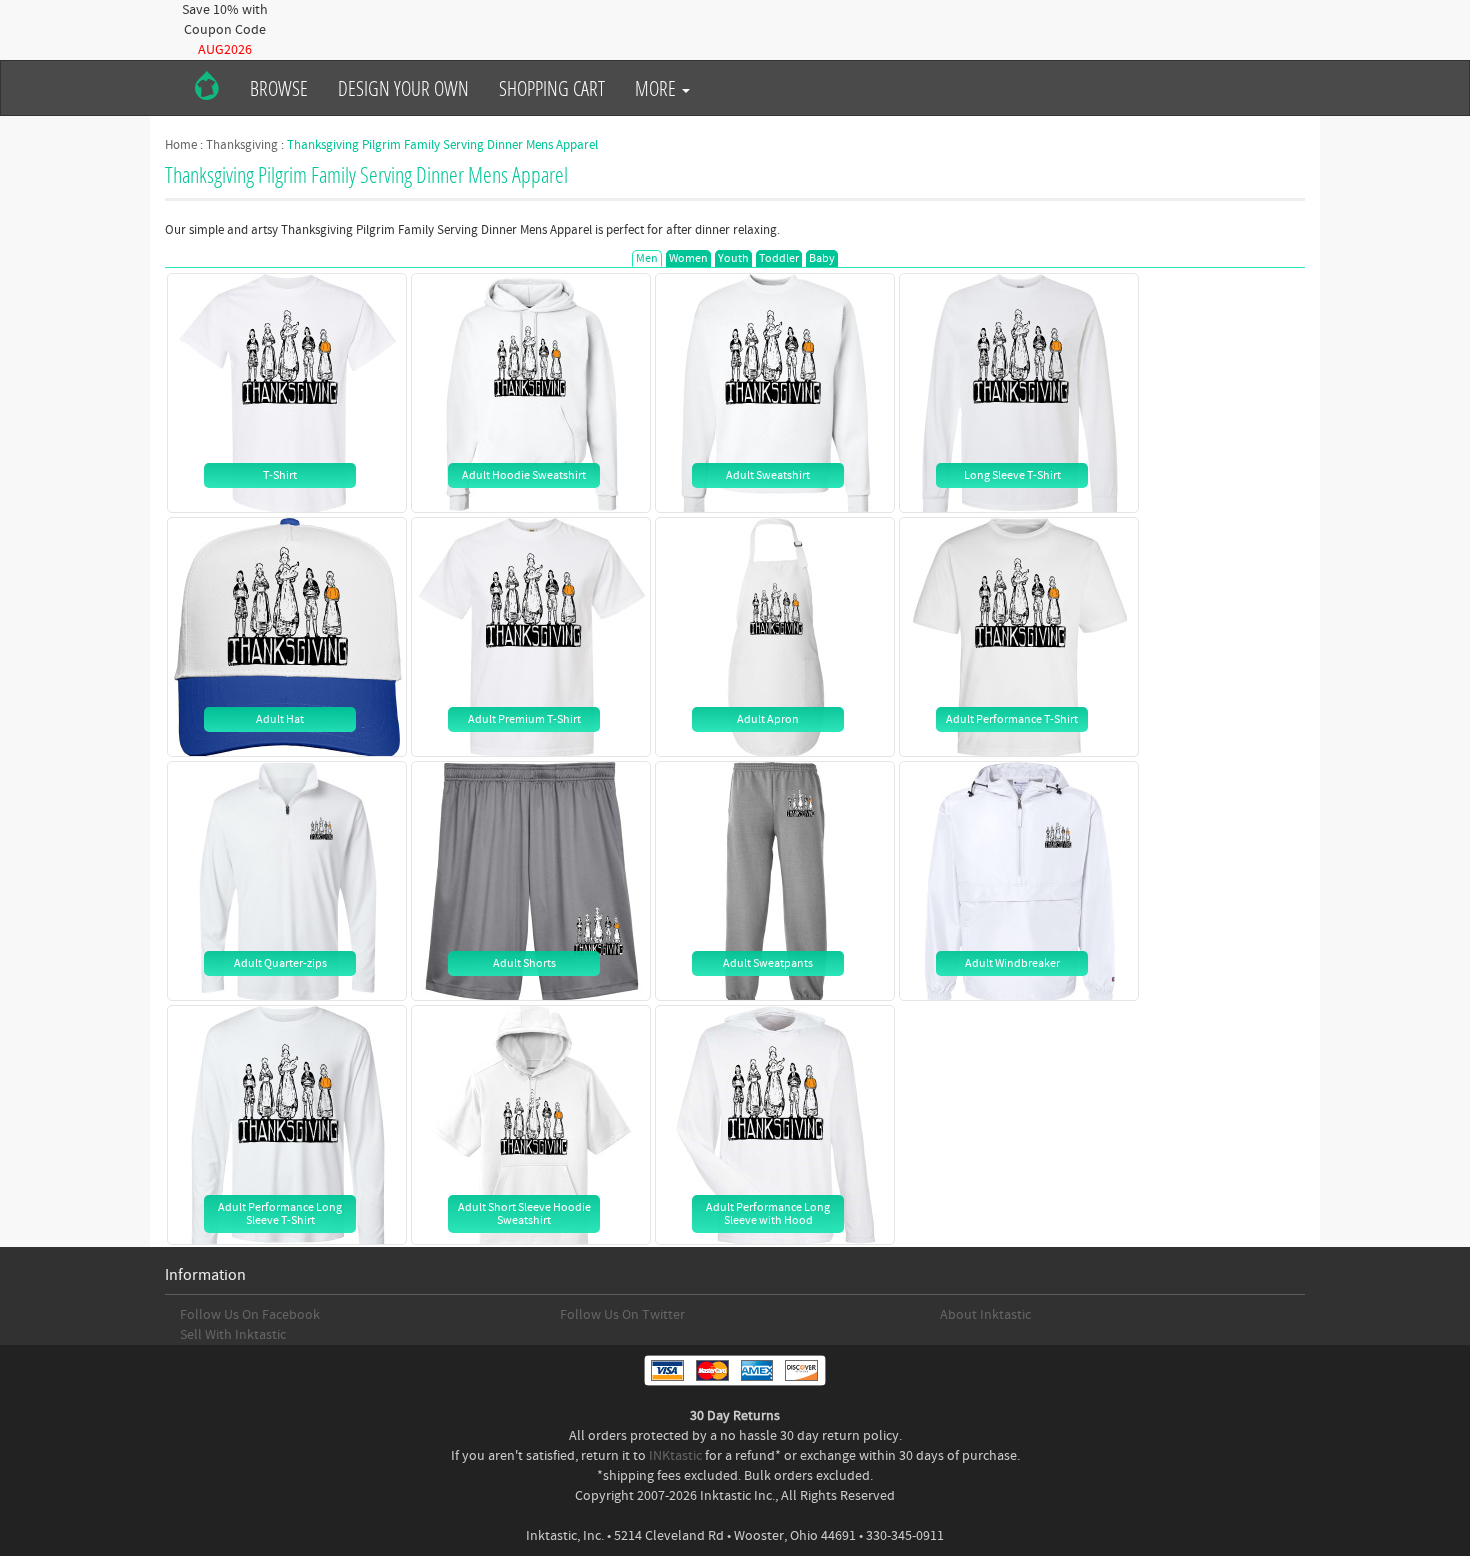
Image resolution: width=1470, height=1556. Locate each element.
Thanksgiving (242, 145)
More (657, 88)
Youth (733, 258)
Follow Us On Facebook (250, 1315)
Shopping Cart (552, 88)
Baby (822, 258)
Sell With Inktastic (233, 1335)
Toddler (779, 258)
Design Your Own (403, 88)
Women (688, 258)
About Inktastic (985, 1315)
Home (181, 145)
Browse (279, 88)
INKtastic (675, 1456)
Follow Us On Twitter (622, 1315)
